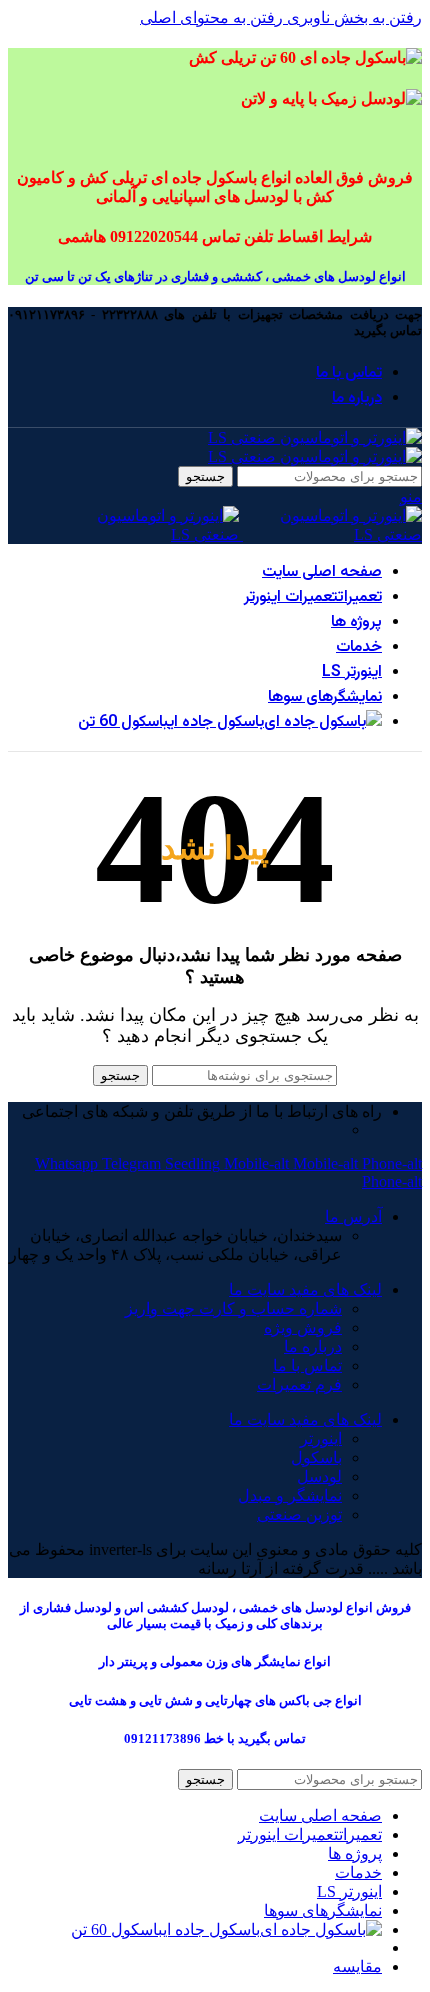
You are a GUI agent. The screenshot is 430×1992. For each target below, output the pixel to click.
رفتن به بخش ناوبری (352, 17)
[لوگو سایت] (315, 437)
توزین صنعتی (299, 1514)
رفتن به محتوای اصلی (211, 17)
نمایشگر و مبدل (290, 1495)
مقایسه (357, 1966)
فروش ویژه (303, 1327)
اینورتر (321, 1438)
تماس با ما (307, 1365)
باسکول (316, 1457)
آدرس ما (353, 1216)
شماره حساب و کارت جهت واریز (233, 1308)
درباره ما (313, 1346)
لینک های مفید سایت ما (305, 1289)
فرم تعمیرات (299, 1384)
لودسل (319, 1476)
